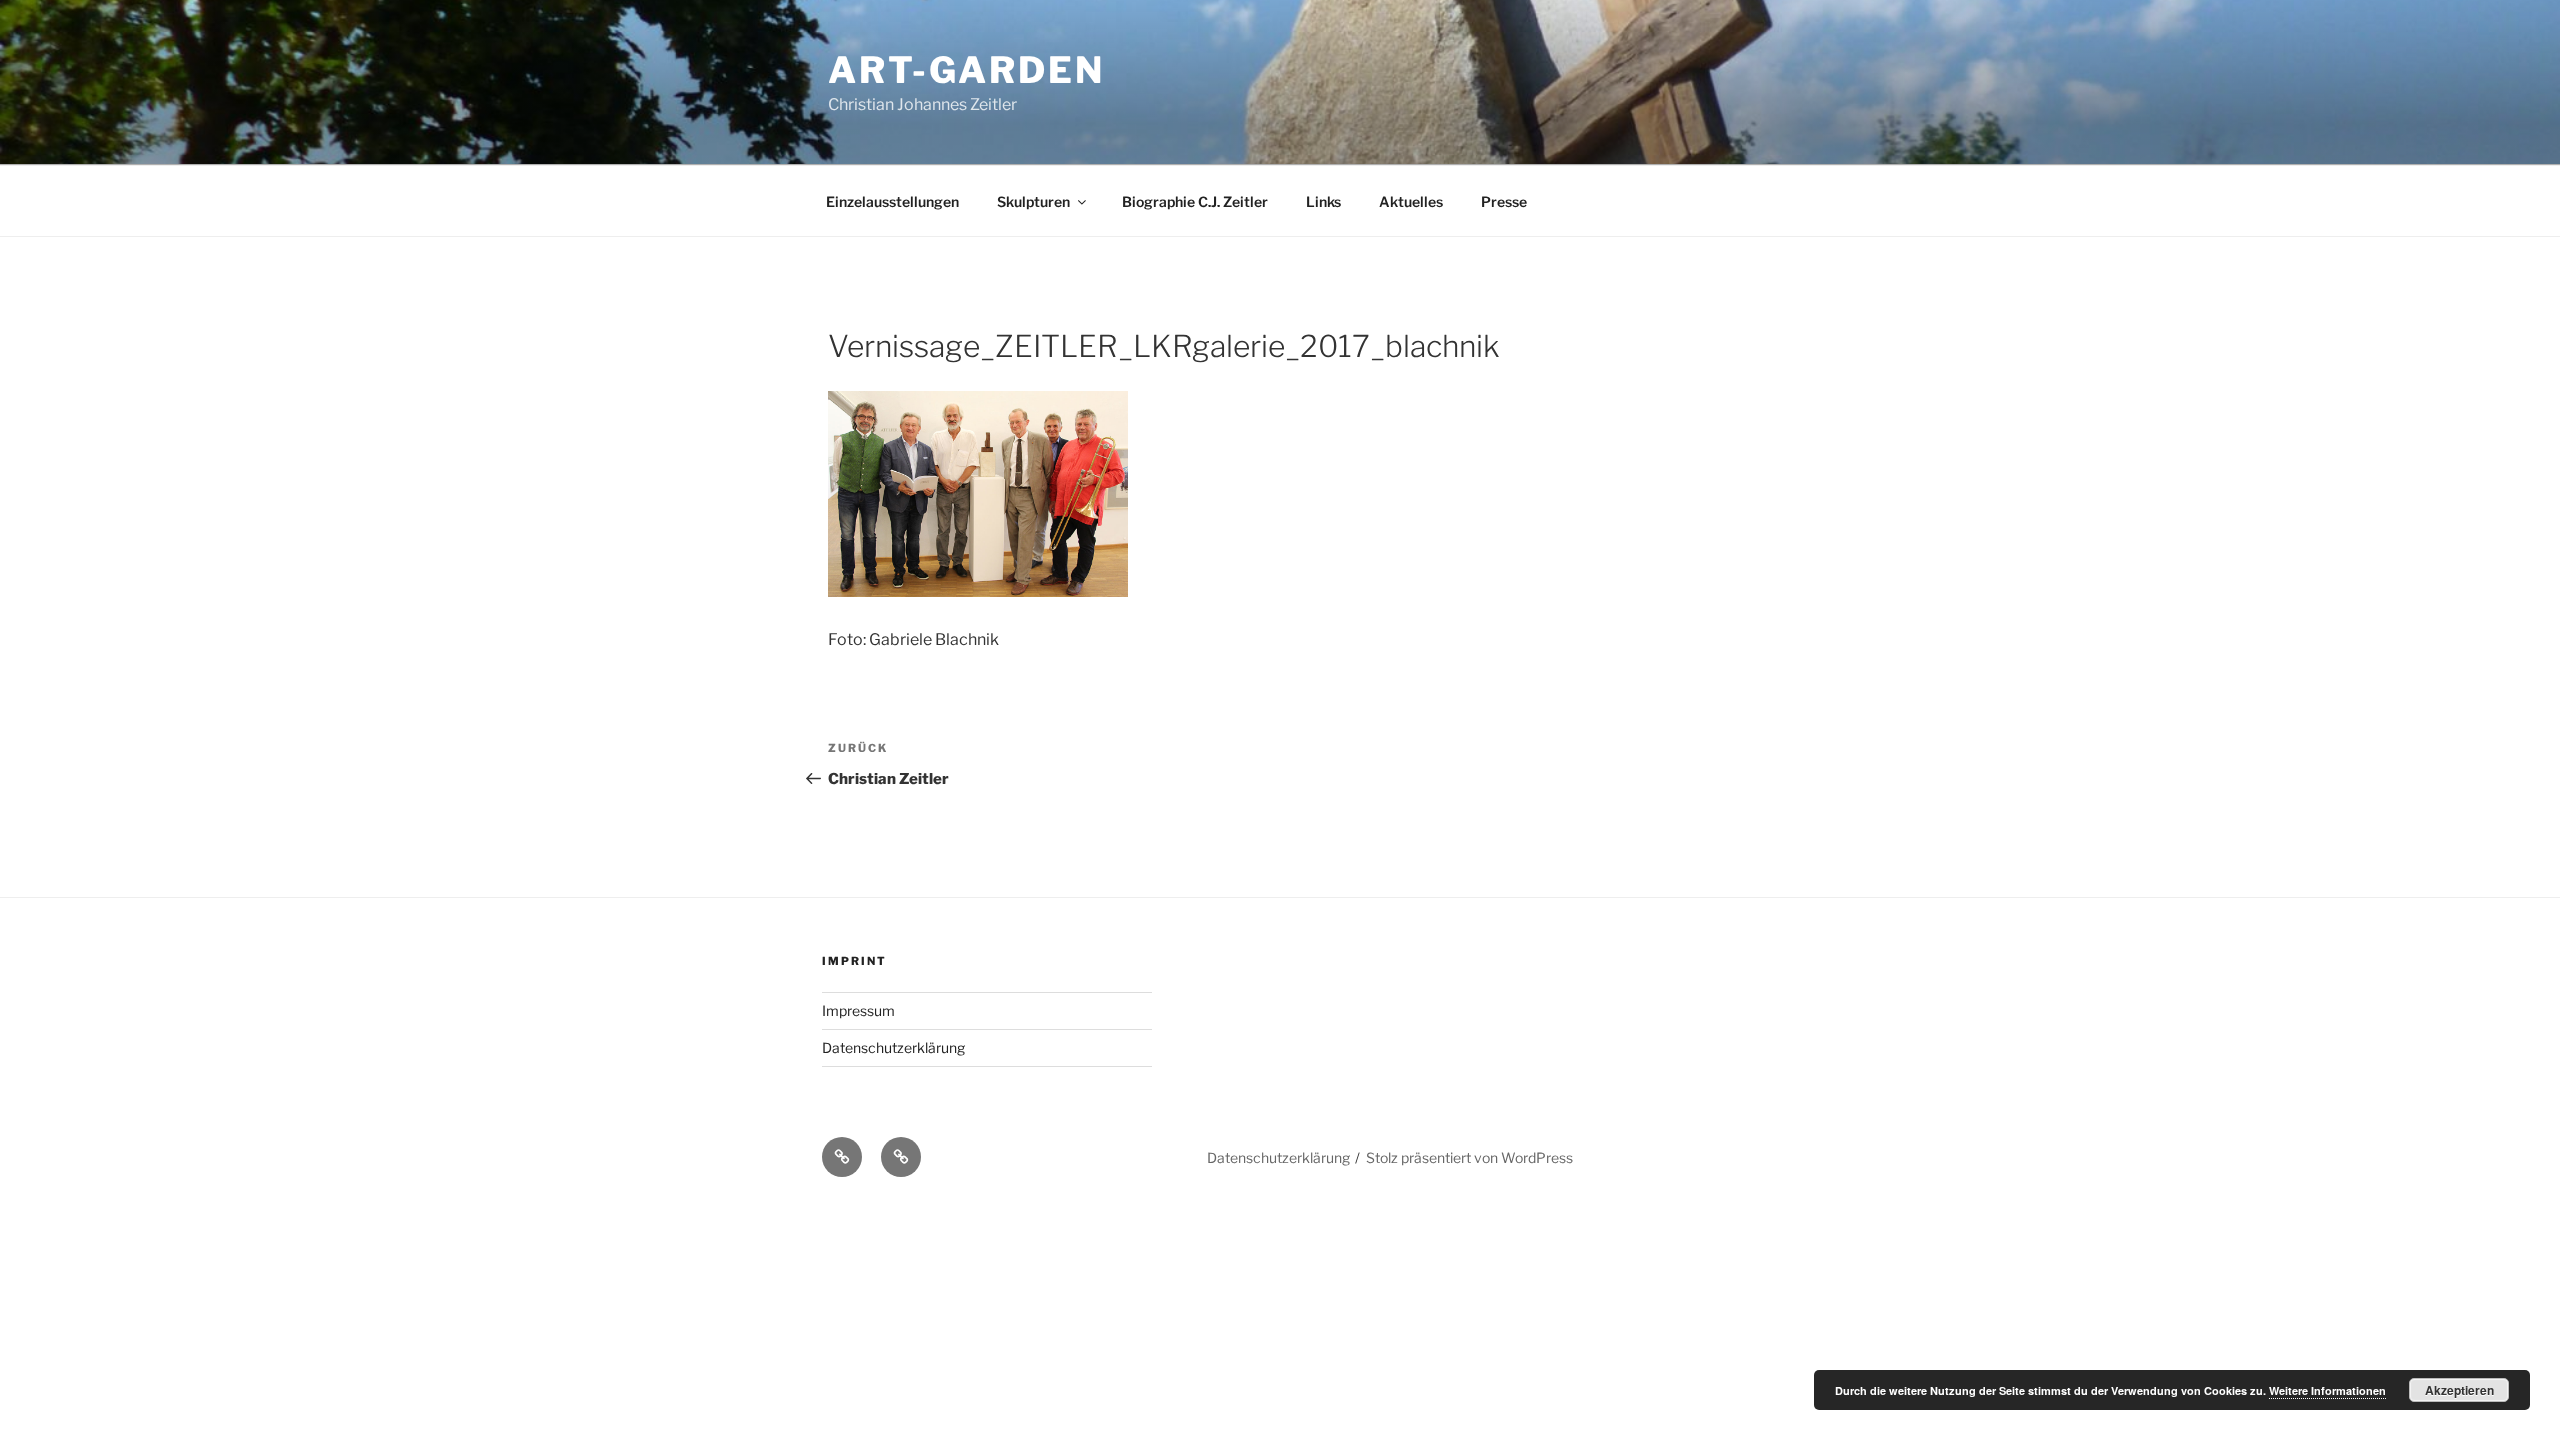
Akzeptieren (2459, 1390)
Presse (1504, 201)
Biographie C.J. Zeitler (1195, 201)
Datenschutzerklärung (893, 1047)
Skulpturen (1033, 201)
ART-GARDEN (966, 70)
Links (1323, 201)
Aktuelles (1411, 201)
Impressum (858, 1010)
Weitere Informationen (2327, 1390)
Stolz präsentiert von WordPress (1469, 1157)
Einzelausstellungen (892, 201)
